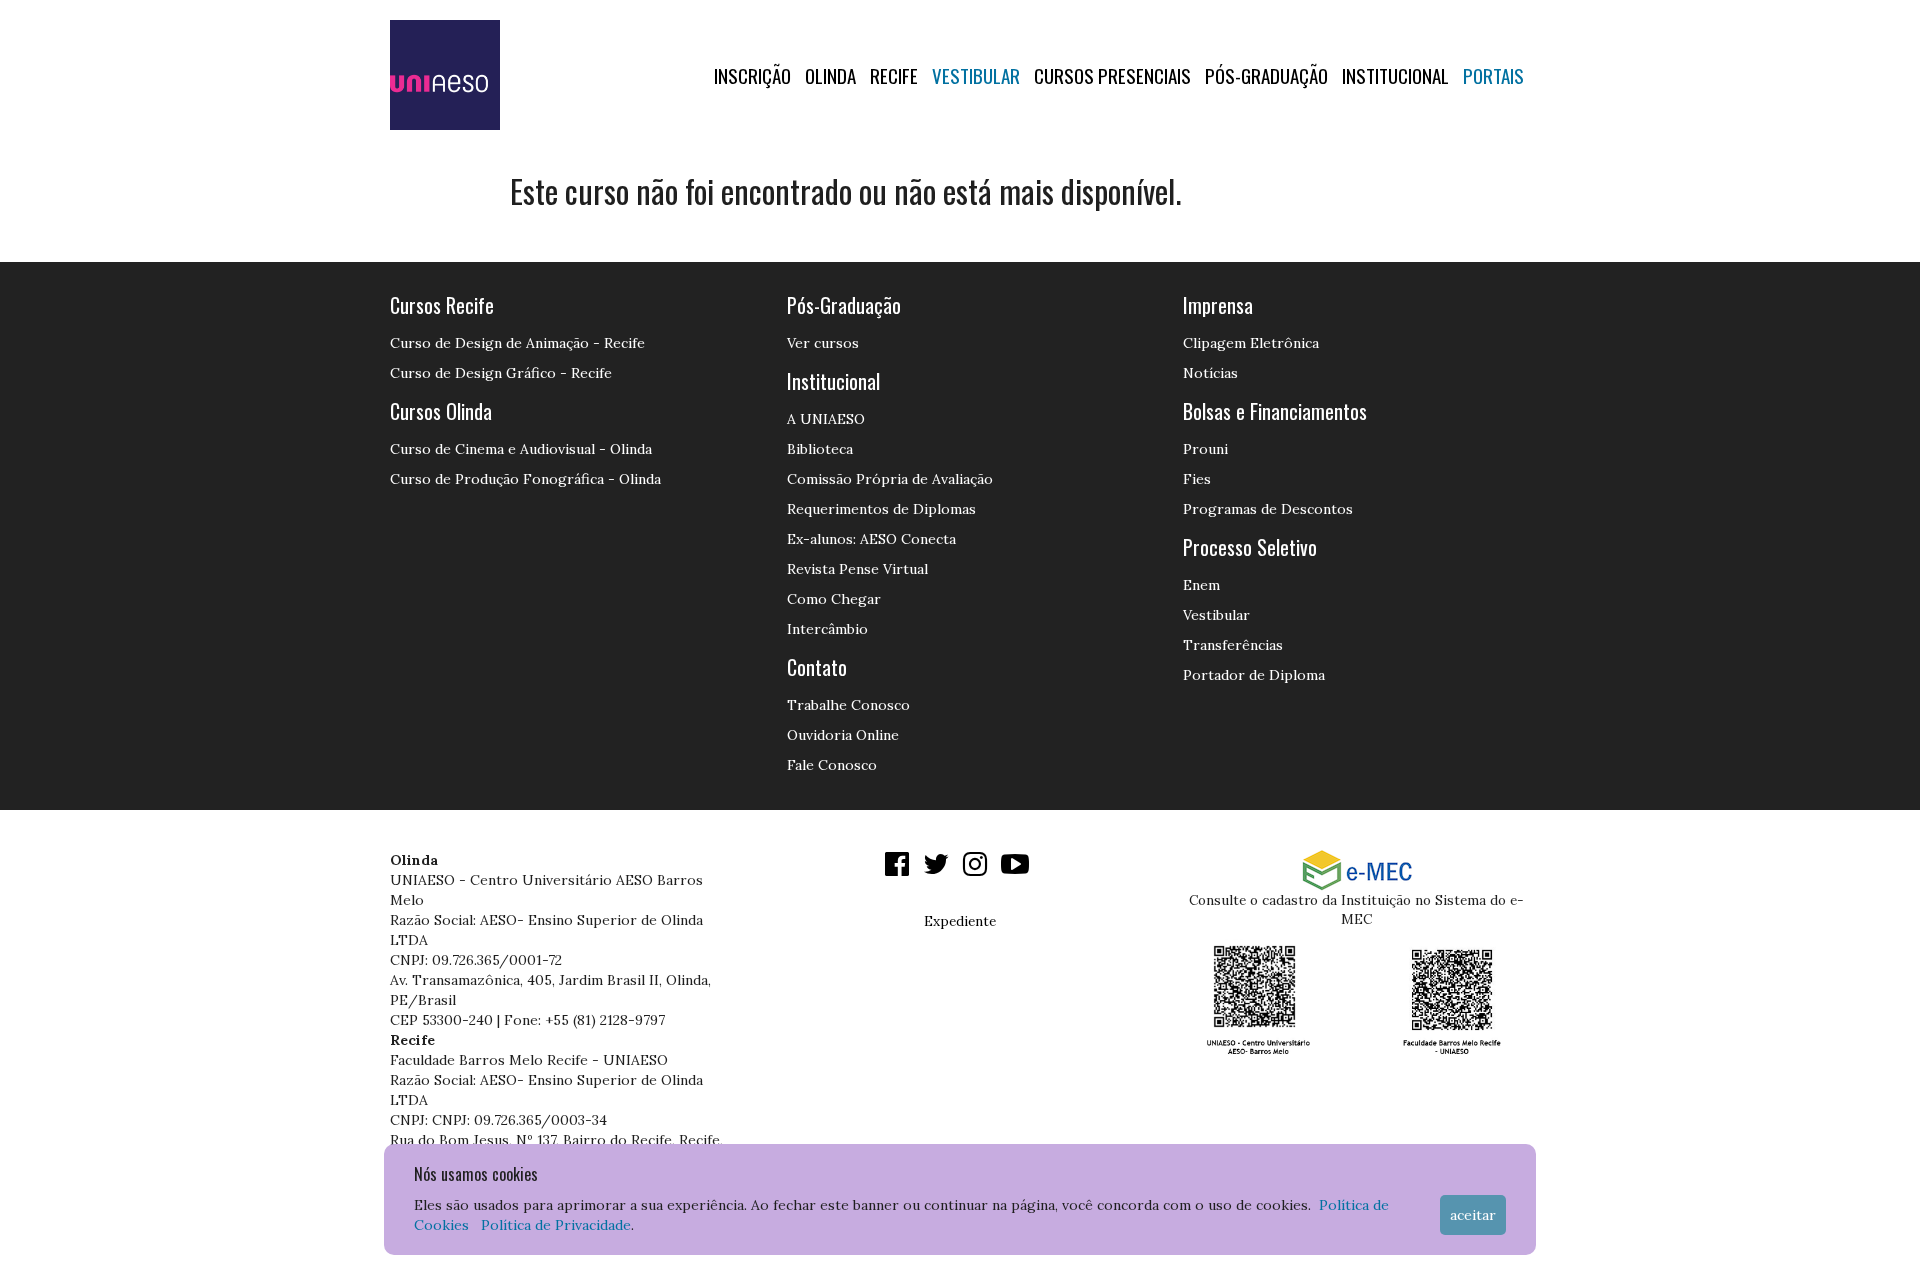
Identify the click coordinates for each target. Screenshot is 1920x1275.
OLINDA (830, 75)
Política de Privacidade (556, 1225)
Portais (1493, 75)
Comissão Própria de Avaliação (890, 479)
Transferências (1233, 645)
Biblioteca (820, 449)
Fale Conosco (832, 765)
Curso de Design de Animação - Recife (517, 343)
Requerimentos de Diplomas (881, 509)
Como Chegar (834, 599)
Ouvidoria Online (843, 735)
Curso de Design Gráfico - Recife (501, 373)
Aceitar (1473, 1215)
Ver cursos (823, 343)
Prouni (1205, 449)
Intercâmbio (827, 629)
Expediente (960, 921)
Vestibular (976, 75)
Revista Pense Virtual (857, 569)
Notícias (1210, 373)
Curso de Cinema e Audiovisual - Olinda (521, 449)
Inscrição (752, 75)
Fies (1197, 479)
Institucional (1395, 75)
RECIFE (894, 75)
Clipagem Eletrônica (1251, 343)
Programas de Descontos (1268, 509)
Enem (1201, 585)
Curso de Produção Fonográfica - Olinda (525, 479)
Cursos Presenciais (1112, 75)
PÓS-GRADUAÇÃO (1266, 75)
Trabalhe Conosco (848, 705)
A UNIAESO (826, 419)
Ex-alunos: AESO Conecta (871, 539)
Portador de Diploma (1254, 675)
